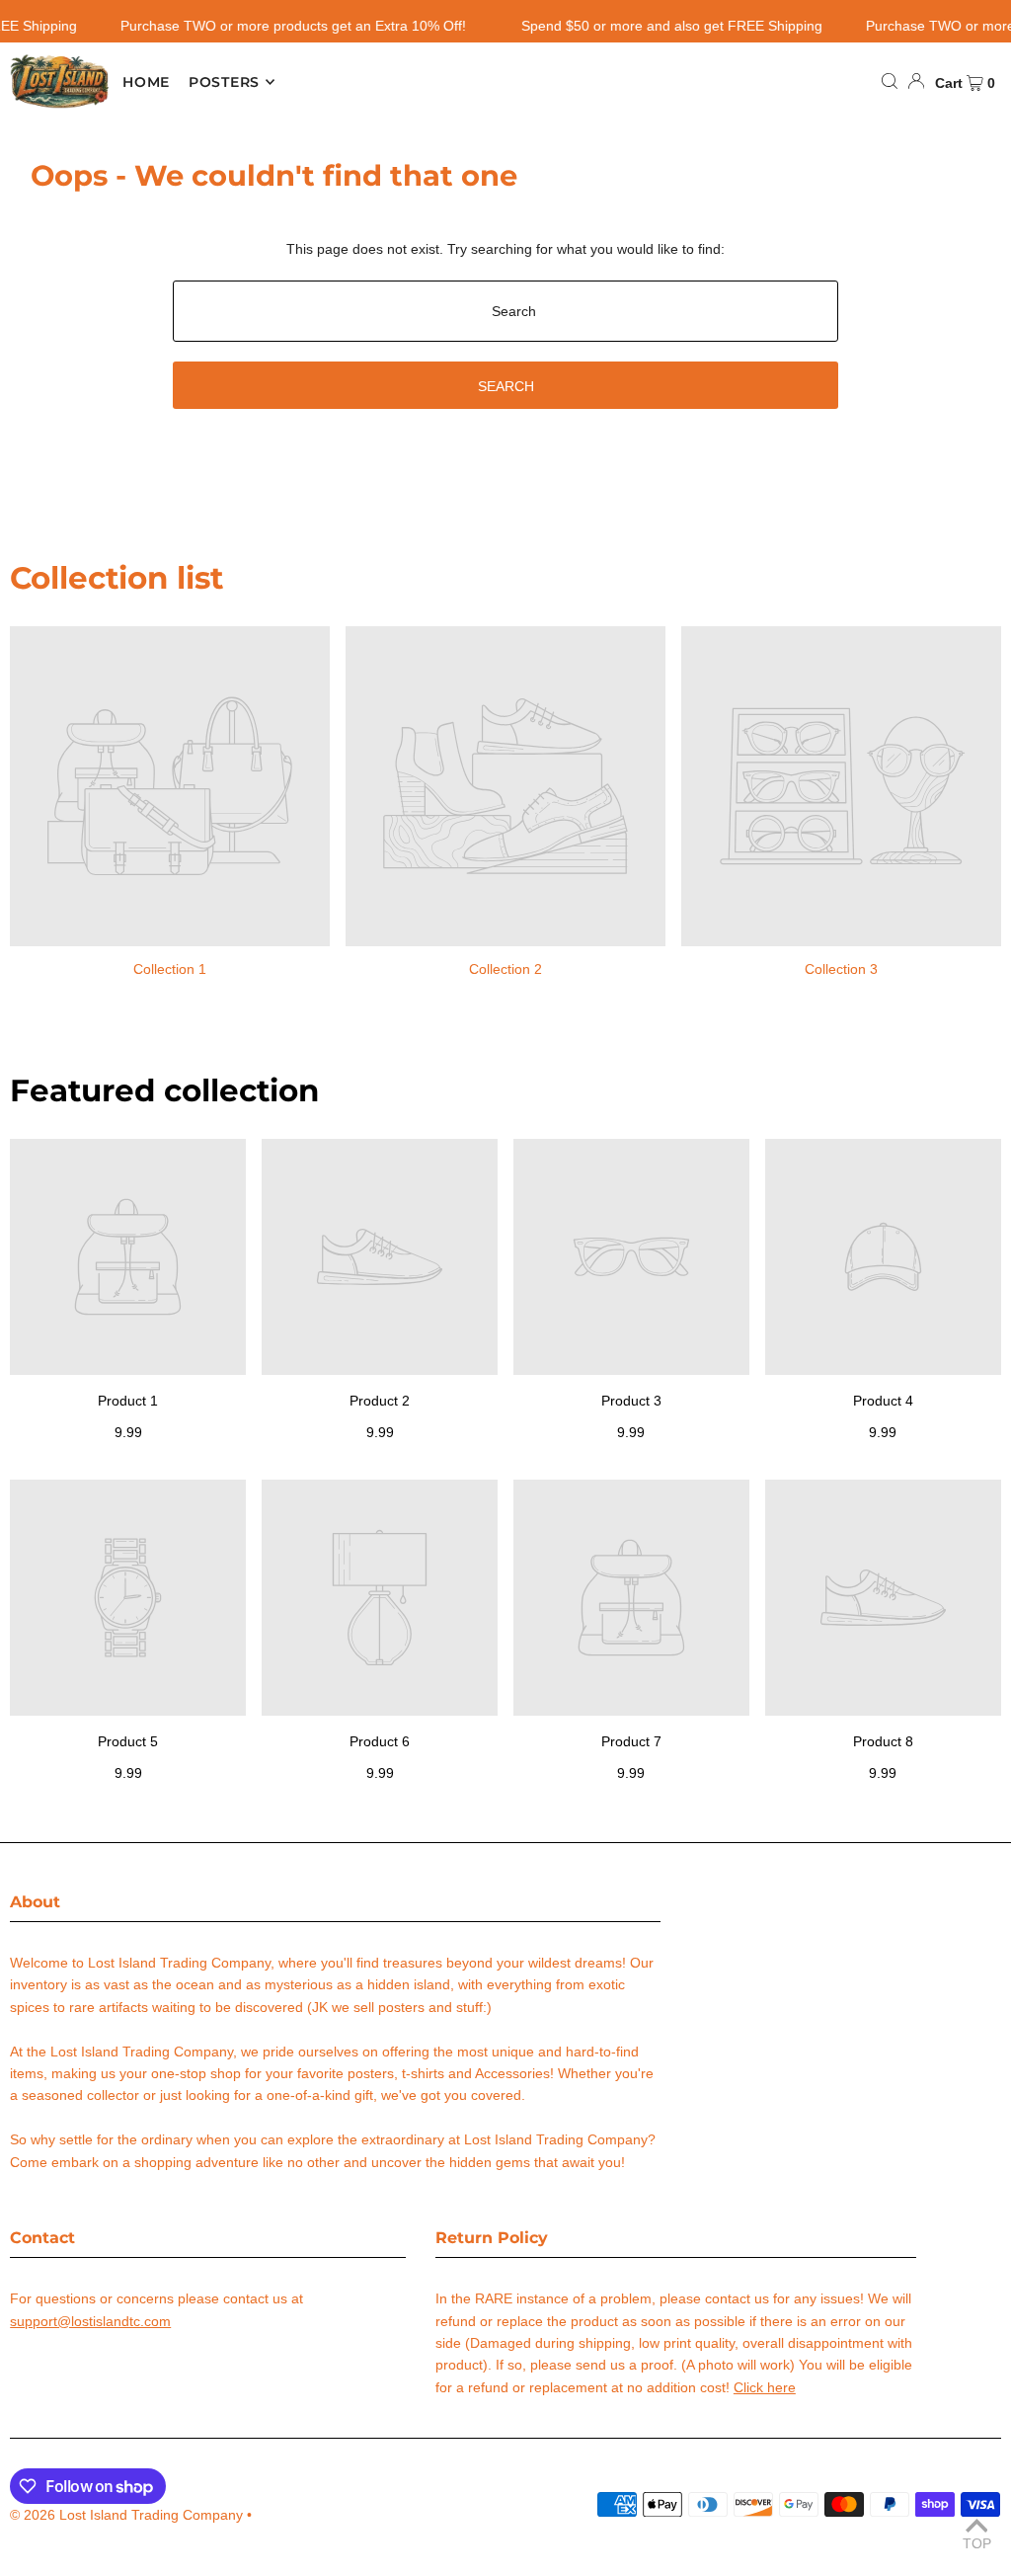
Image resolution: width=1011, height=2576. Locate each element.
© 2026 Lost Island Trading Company (126, 2515)
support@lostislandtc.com (90, 2321)
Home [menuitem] (146, 82)
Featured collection (164, 1090)
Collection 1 (170, 969)
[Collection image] (170, 786)
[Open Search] (890, 81)
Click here (765, 2387)
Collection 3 (841, 969)
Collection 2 (505, 969)
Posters (224, 82)
